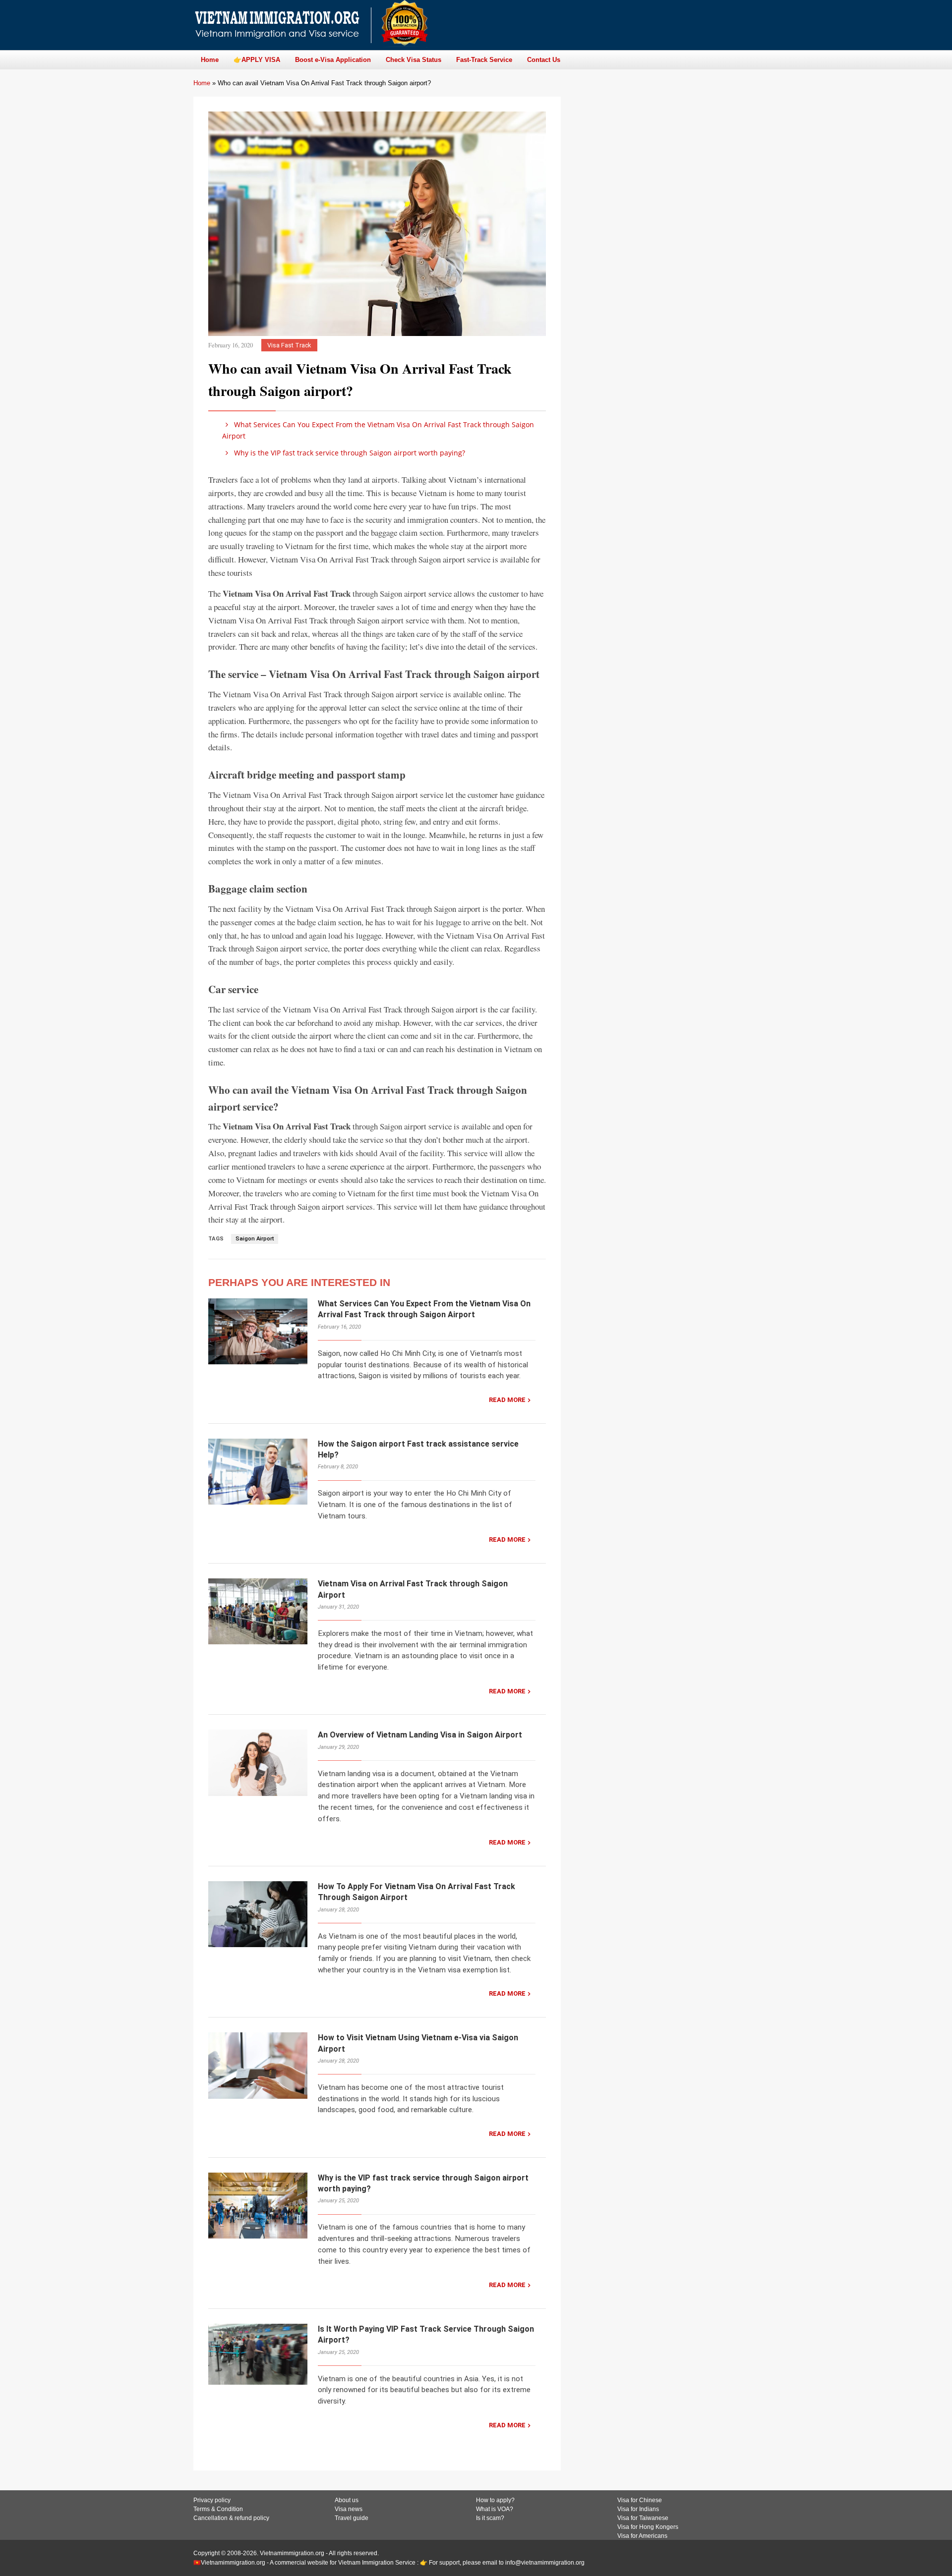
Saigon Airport (255, 1239)
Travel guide (352, 2518)
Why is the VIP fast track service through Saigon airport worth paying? (349, 453)
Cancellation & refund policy (231, 2518)
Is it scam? (490, 2518)
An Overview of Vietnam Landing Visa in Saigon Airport (420, 1735)
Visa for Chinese (640, 2500)
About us (347, 2500)
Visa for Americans (642, 2536)
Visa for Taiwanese (643, 2518)
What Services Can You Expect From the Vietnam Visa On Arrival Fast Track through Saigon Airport (378, 430)
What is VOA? (495, 2509)
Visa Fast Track (289, 345)
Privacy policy (212, 2500)
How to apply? (495, 2500)
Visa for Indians (638, 2509)
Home (202, 83)
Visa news (349, 2509)
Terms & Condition (218, 2509)
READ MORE (507, 1400)
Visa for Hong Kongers (648, 2527)
